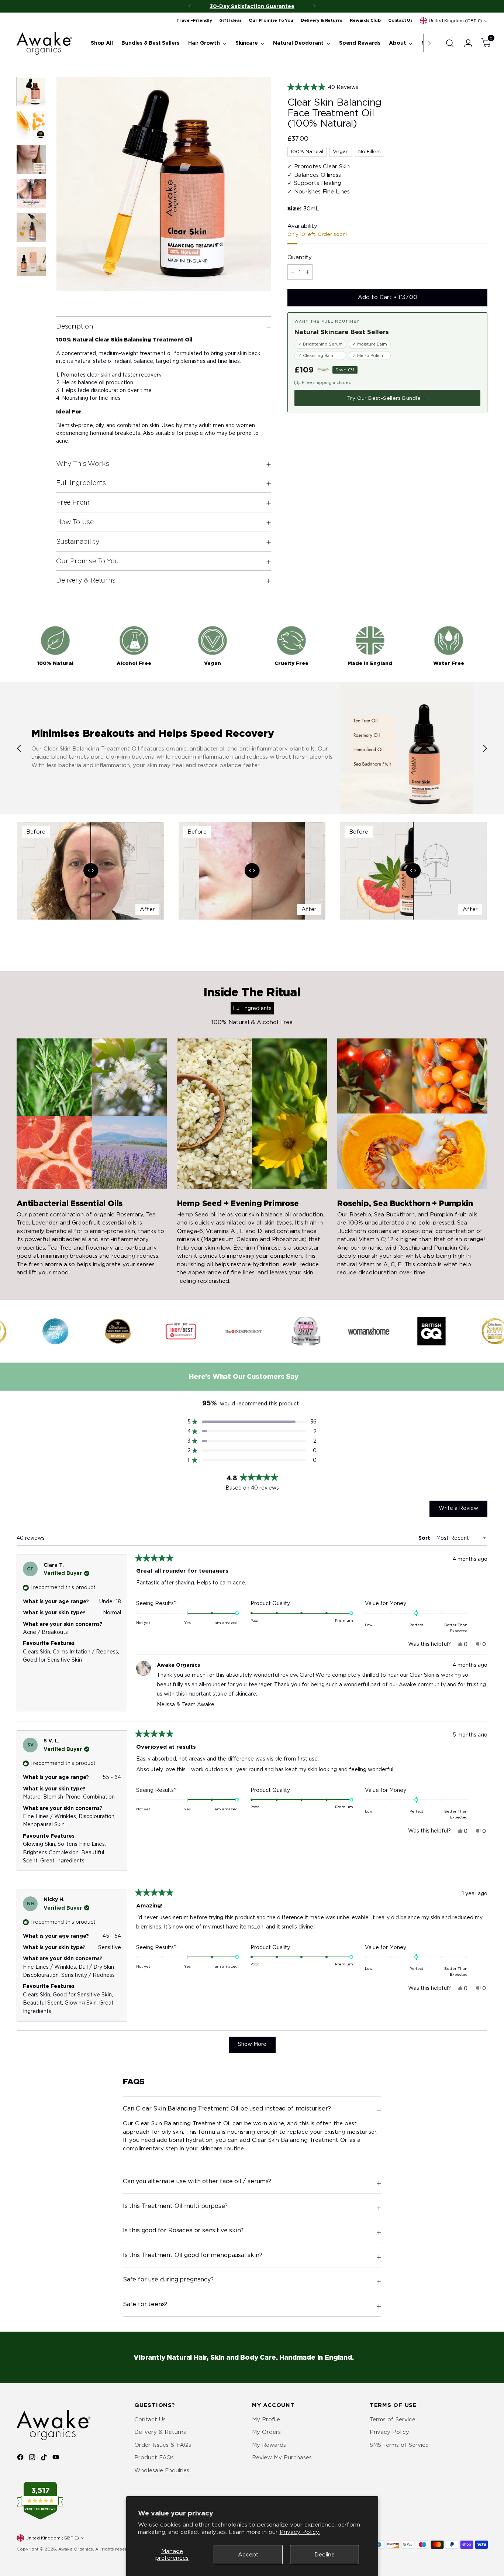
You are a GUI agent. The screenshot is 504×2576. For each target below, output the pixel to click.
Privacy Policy (389, 2432)
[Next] (314, 6)
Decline (325, 2555)
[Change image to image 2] (31, 126)
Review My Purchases (282, 2457)
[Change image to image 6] (31, 261)
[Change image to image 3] (31, 159)
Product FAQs (154, 2457)
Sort (425, 1538)
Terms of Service (393, 2419)
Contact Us (150, 2419)
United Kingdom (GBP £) (455, 21)
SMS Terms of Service (399, 2445)
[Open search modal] (450, 43)
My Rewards (269, 2445)
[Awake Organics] (44, 43)
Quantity (300, 257)
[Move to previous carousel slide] (19, 748)
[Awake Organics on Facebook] (21, 2458)
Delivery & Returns (160, 2432)
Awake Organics (76, 2549)
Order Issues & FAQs (163, 2445)
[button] (387, 87)
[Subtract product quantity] (293, 272)
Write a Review (463, 1511)
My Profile (266, 2419)
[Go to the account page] (465, 43)
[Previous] (190, 6)
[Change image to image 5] (31, 227)
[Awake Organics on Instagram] (33, 2458)
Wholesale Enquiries (162, 2470)
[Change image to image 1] (31, 92)
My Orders (266, 2432)
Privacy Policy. (300, 2532)
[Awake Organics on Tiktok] (45, 2458)
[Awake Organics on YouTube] (56, 2458)
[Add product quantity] (307, 272)
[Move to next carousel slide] (485, 748)
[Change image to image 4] (31, 193)
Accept (248, 2555)
